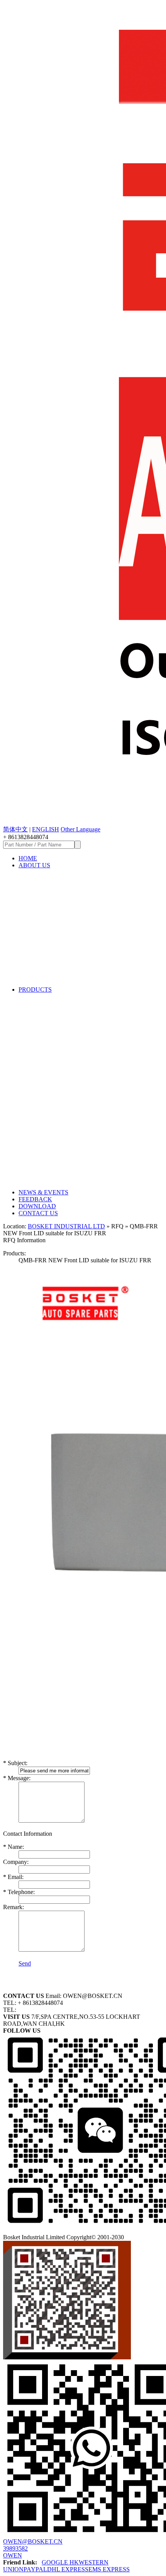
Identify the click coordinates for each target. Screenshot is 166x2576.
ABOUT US (34, 865)
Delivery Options (61, 943)
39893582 (15, 2548)
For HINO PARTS (64, 1067)
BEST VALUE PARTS (70, 1036)
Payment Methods (63, 959)
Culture (46, 974)
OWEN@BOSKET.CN (33, 2541)
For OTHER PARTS (67, 1162)
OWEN (13, 2555)
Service (45, 912)
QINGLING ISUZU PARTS (79, 1052)
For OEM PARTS (63, 1130)
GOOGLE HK (60, 2562)
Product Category (62, 880)
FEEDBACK (35, 1199)
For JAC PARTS (61, 1099)
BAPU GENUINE (63, 1004)
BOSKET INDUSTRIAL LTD (66, 1226)
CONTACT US (38, 1213)
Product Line (55, 896)
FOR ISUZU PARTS (67, 1020)
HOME (28, 858)
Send (25, 1963)
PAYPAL (35, 2569)
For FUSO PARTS (64, 1083)
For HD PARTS (59, 1146)
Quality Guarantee (64, 927)
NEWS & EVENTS (43, 1192)
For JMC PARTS (62, 1115)
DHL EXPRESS (68, 2569)
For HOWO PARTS (66, 1177)
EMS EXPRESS (109, 2569)
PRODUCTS (35, 990)
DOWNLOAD (37, 1206)
